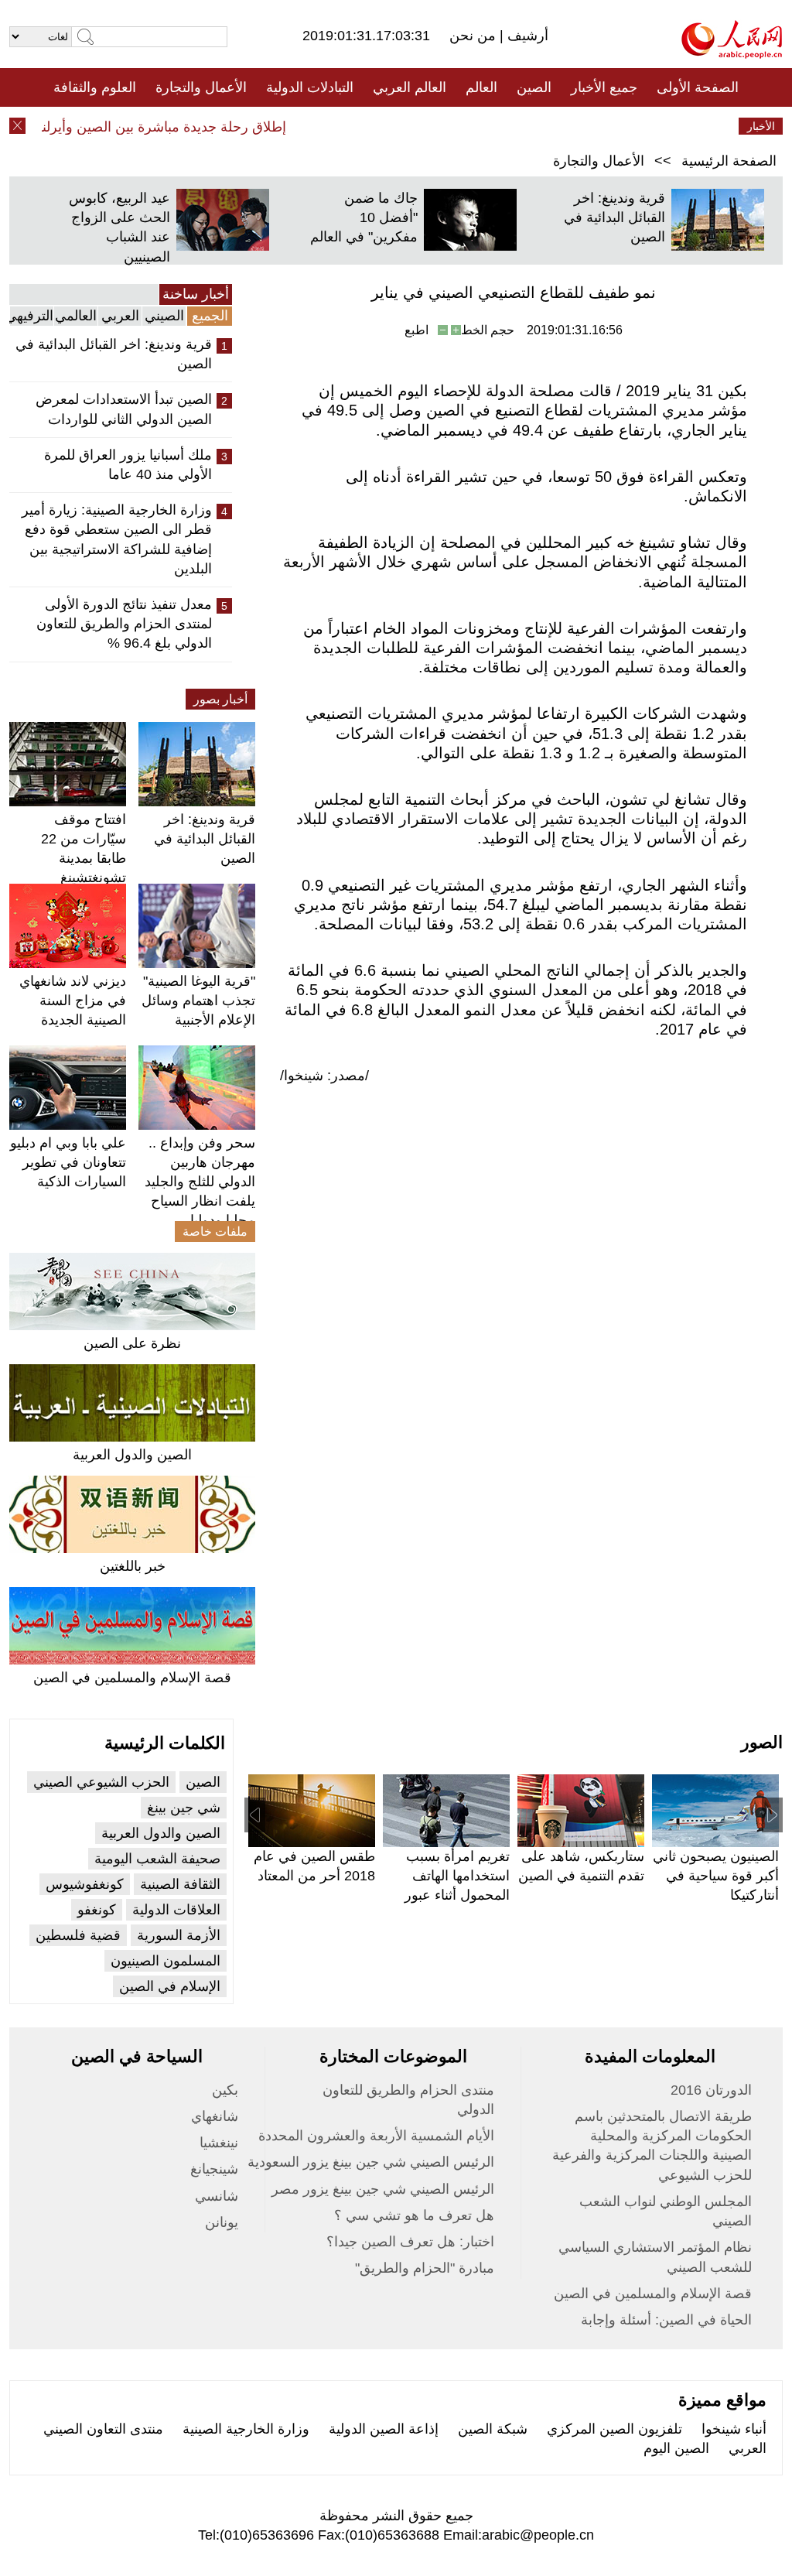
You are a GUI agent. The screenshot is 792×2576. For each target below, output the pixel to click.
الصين (534, 87)
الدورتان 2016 (711, 2090)
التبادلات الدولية (310, 87)
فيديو (329, 126)
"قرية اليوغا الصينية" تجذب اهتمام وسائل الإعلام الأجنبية (198, 1001)
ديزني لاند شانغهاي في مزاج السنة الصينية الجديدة (73, 1001)
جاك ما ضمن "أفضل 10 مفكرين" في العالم (364, 217)
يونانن (222, 2222)
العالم (481, 87)
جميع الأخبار (604, 87)
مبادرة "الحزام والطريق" (425, 2268)
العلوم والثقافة (95, 87)
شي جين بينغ (184, 1808)
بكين (225, 2090)
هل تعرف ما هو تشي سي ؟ (414, 2215)
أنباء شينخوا (734, 2429)
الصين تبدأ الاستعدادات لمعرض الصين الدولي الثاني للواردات (124, 409)
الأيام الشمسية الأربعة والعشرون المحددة (376, 2136)
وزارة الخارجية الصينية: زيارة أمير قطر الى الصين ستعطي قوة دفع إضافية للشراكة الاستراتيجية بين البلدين (117, 539)
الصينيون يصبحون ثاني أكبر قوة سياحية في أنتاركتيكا (716, 1876)
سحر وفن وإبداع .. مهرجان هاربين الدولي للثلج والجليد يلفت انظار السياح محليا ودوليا (200, 1182)
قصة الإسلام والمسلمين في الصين (132, 1678)
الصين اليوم (676, 2448)
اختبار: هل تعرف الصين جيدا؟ (410, 2242)
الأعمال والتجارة (201, 87)
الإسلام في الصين (170, 1986)
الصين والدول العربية (132, 1455)
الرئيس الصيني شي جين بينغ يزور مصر (383, 2189)
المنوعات (451, 126)
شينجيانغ (214, 2169)
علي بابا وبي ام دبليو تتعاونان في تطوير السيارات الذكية (68, 1162)
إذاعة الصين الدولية (384, 2429)
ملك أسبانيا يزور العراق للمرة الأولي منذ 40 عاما (128, 465)
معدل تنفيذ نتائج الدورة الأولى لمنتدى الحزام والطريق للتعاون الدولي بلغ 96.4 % (124, 624)
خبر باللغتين (133, 1566)
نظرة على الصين (132, 1343)
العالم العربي (410, 87)
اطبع (416, 330)
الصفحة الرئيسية (729, 161)
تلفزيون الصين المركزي (614, 2429)
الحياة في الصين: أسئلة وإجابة (666, 2320)
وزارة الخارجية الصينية (246, 2429)
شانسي (217, 2196)
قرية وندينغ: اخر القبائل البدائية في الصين (614, 217)
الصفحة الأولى (698, 87)
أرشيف (526, 36)
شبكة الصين (493, 2429)
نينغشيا (219, 2143)
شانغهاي (215, 2116)
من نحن (475, 36)
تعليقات (384, 126)
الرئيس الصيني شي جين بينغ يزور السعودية (371, 2162)
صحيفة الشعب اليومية (157, 1859)
